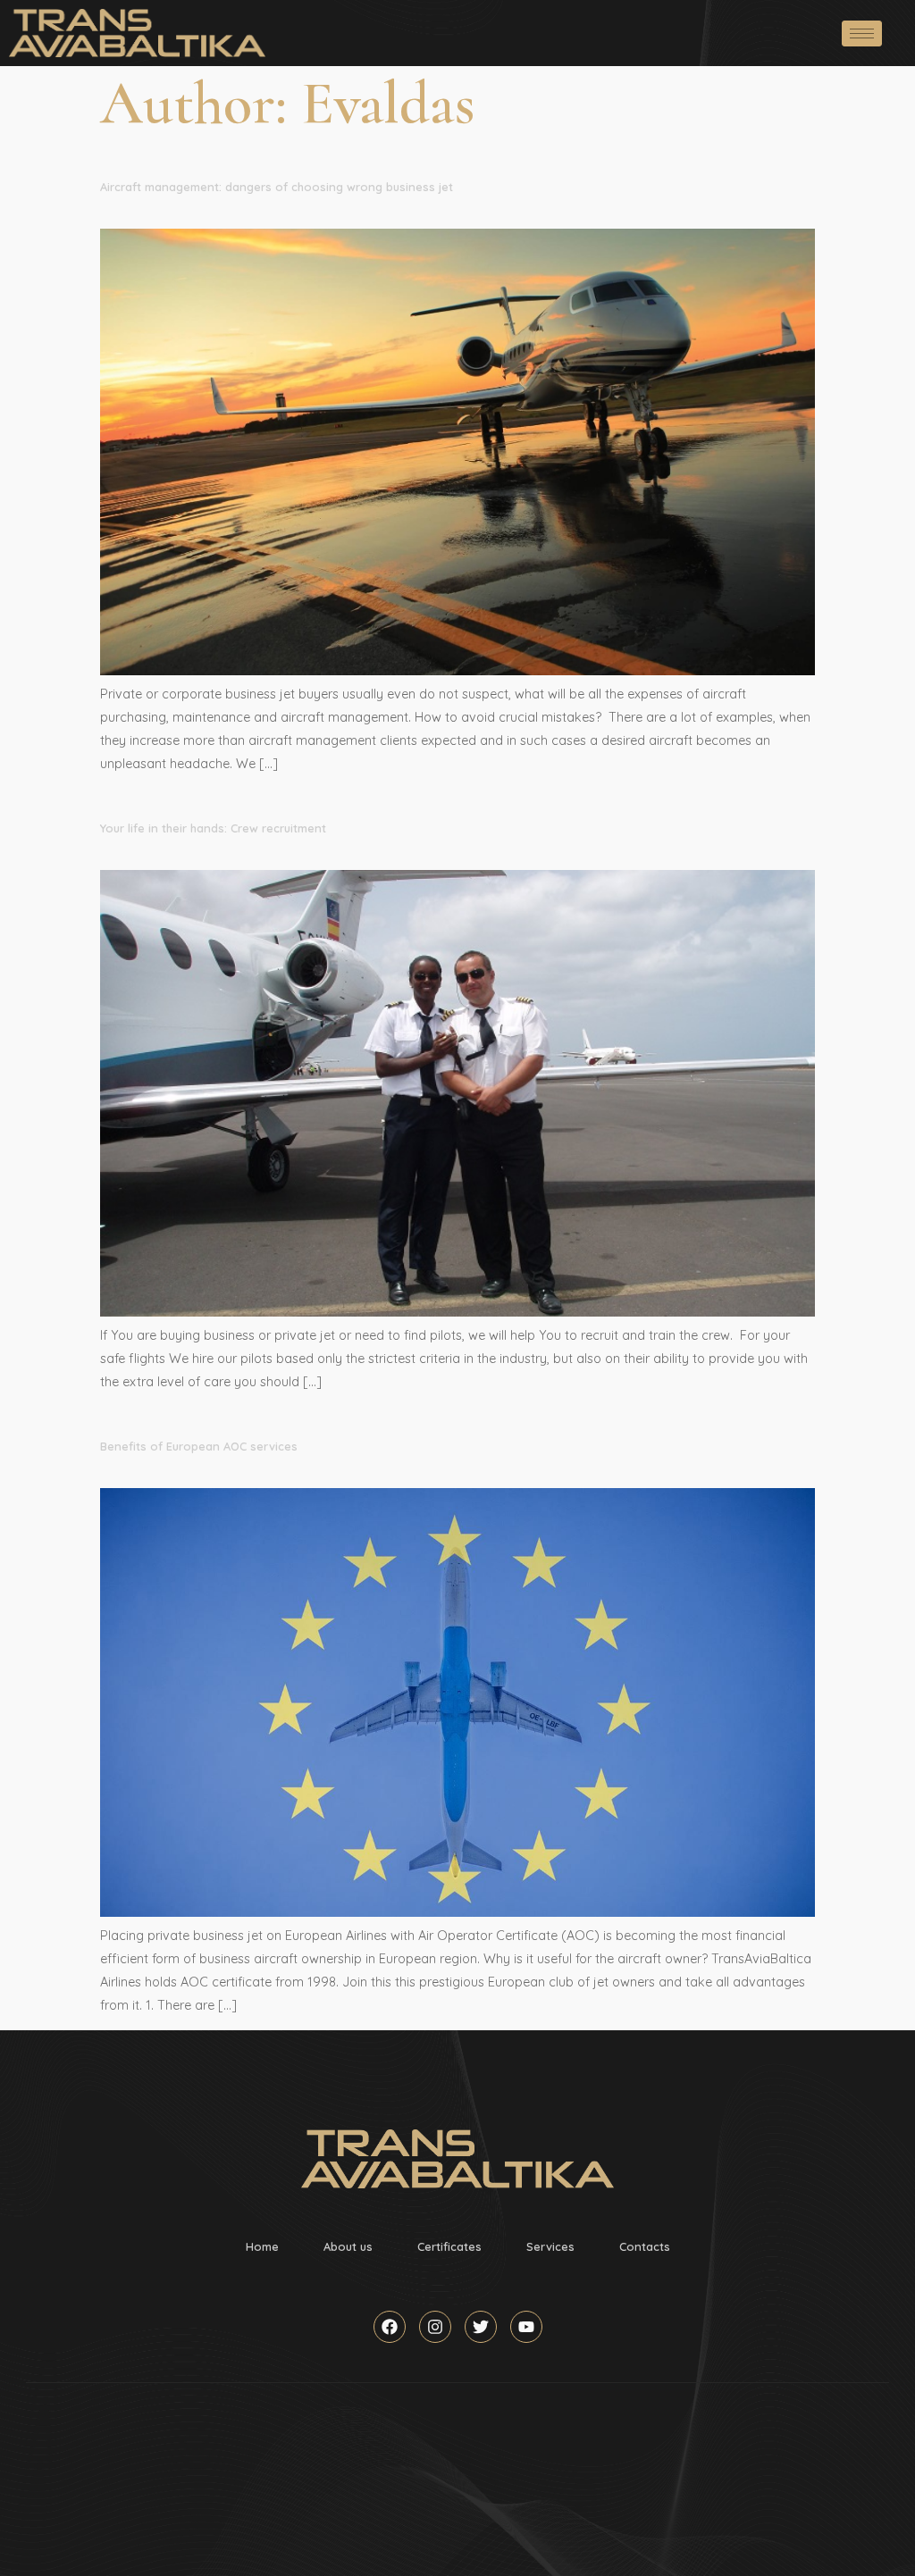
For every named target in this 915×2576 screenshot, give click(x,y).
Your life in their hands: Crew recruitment (213, 828)
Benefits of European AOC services (199, 1446)
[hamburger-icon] (862, 33)
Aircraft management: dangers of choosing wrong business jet (277, 187)
